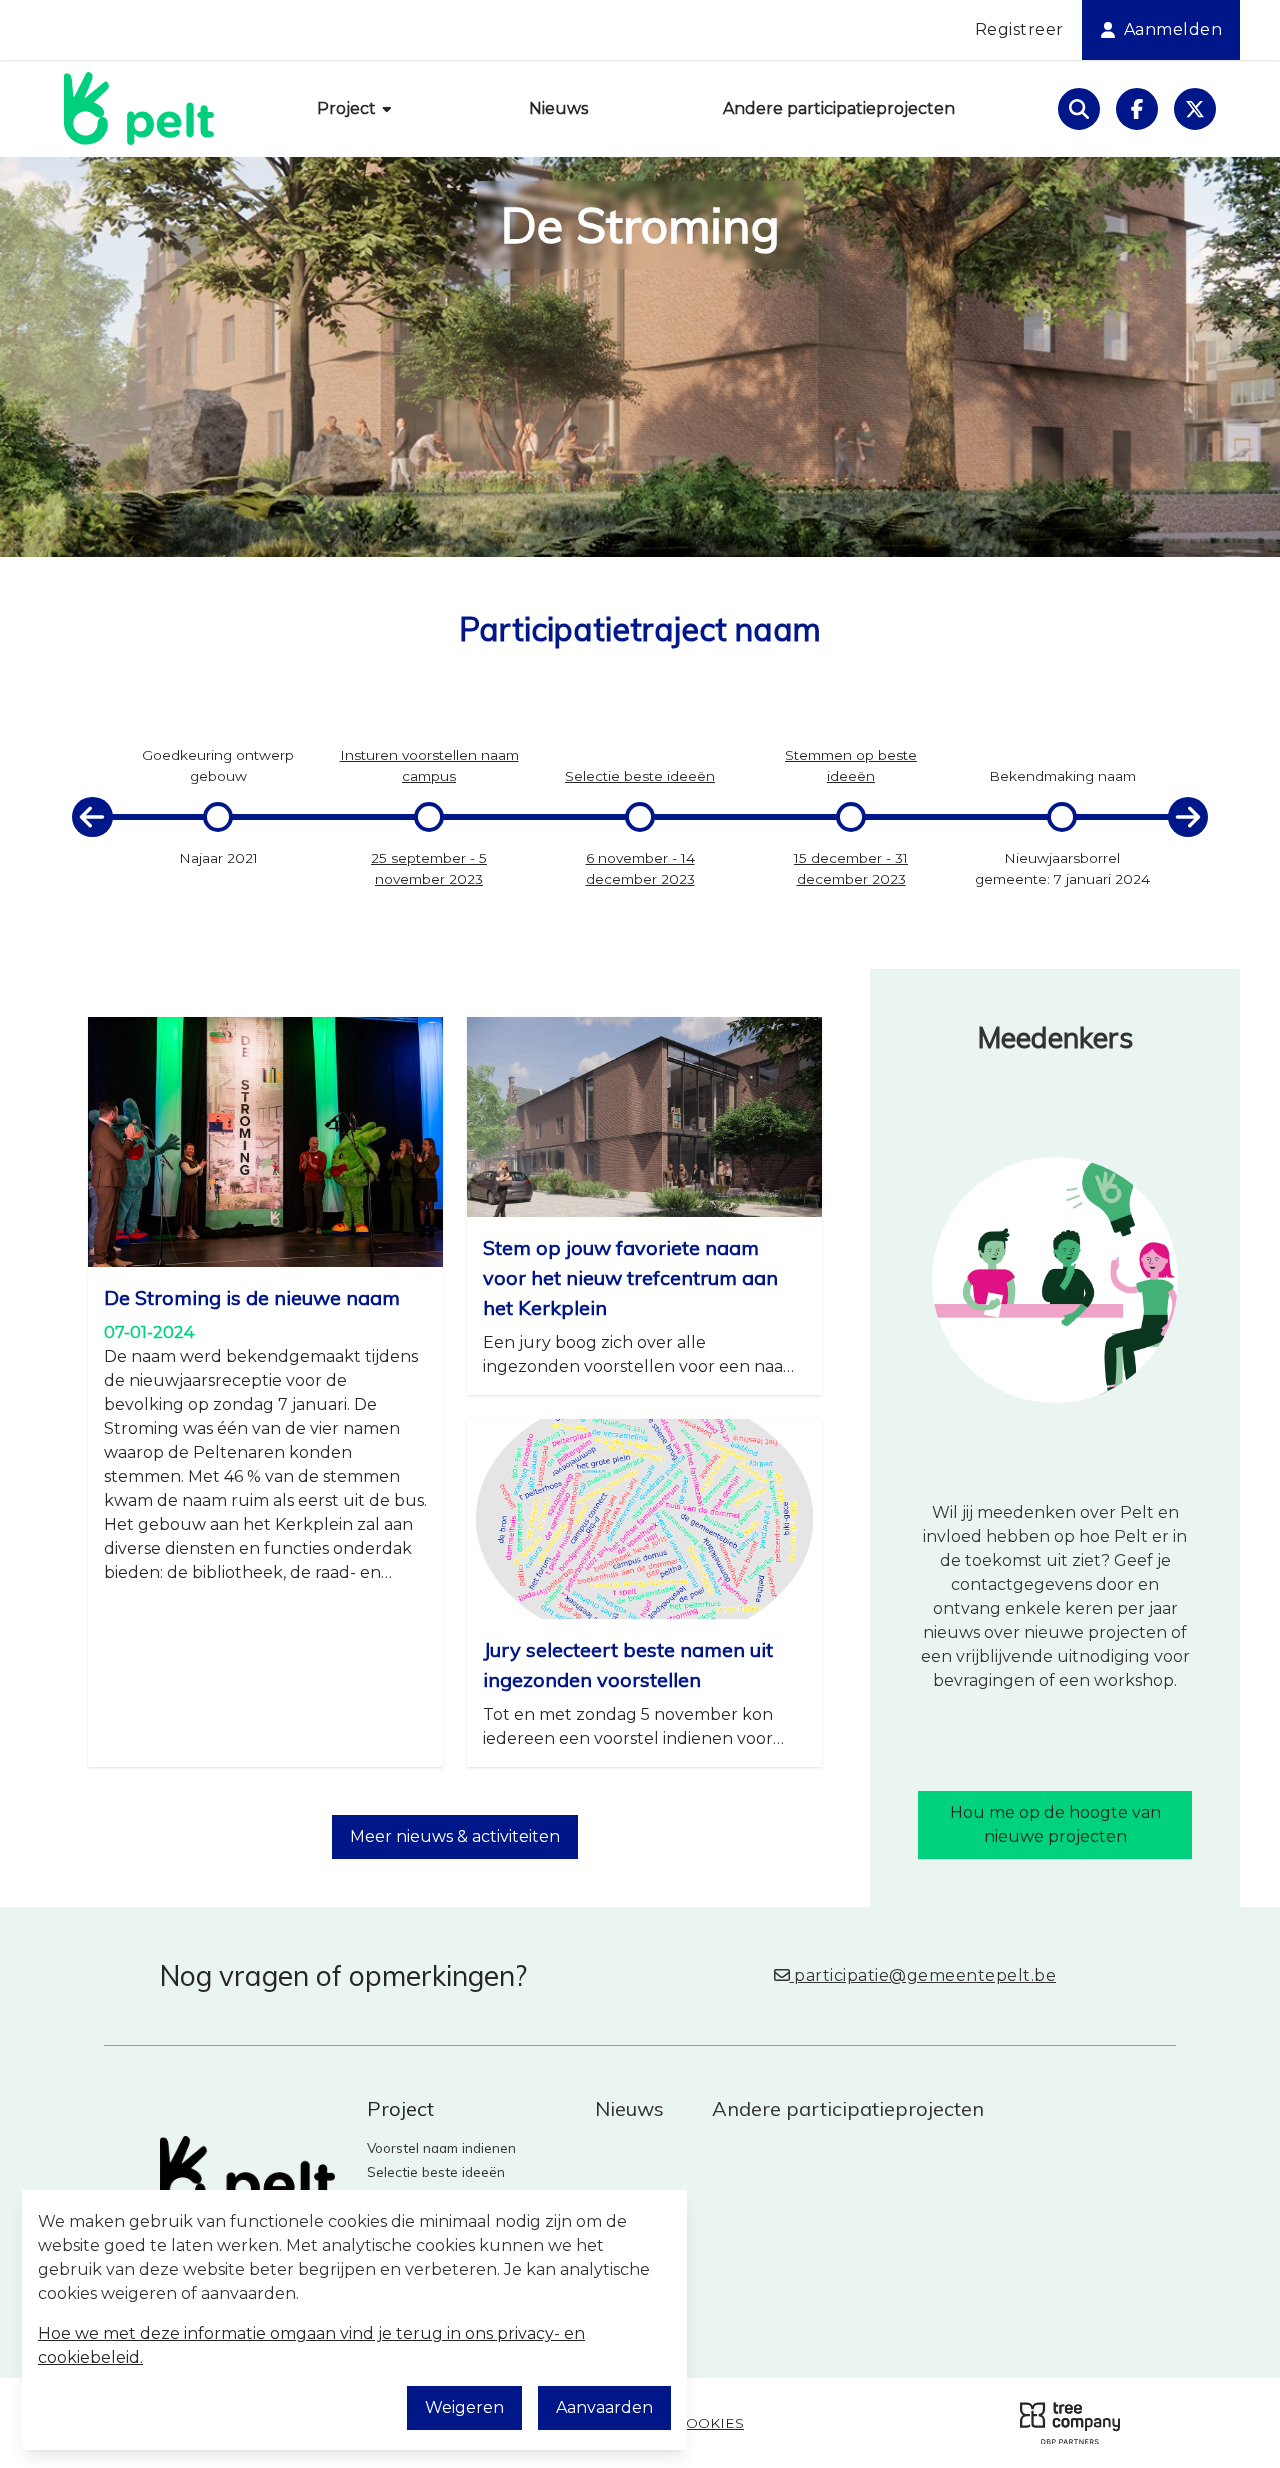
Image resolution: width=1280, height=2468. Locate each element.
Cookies (710, 2423)
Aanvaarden (604, 2407)
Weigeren (464, 2407)
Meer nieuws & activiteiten (455, 1836)
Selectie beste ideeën (436, 2171)
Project (348, 108)
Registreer (1019, 29)
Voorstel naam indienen (441, 2147)
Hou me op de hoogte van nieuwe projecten (1055, 1824)
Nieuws (558, 108)
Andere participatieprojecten (839, 108)
